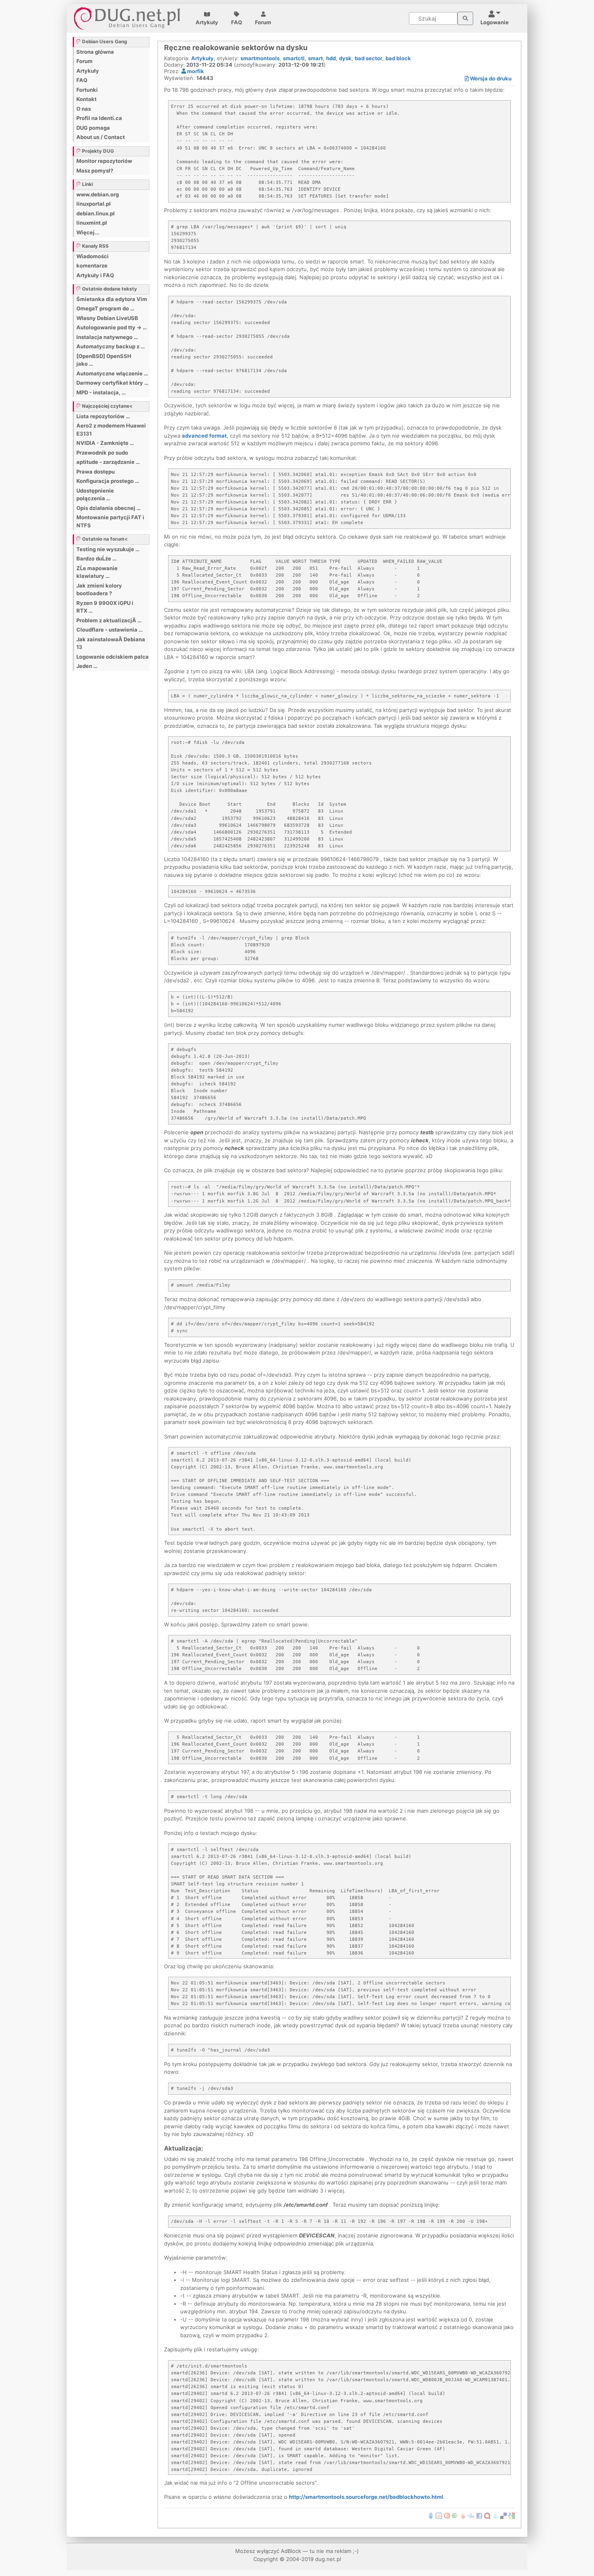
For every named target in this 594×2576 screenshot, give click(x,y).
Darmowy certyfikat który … (112, 383)
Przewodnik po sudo (102, 453)
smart (315, 58)
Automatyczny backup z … (111, 346)
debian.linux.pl (96, 213)
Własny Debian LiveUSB (107, 318)
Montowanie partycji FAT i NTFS (110, 521)
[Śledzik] (471, 2515)
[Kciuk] (463, 2515)
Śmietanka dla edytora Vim (112, 299)
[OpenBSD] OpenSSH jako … (104, 360)
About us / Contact (101, 137)
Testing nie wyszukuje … (108, 549)
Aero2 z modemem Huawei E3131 (111, 430)
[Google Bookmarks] (512, 2515)
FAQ (237, 22)
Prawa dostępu (96, 472)
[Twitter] (495, 2515)
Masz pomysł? (95, 171)
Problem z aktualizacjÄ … (109, 620)
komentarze (92, 265)
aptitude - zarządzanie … (108, 462)
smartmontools (260, 58)
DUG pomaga (93, 128)
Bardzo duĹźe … (96, 558)
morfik (195, 71)
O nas (84, 109)
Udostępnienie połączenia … (95, 495)
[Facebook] (479, 2515)
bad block (398, 58)
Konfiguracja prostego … (108, 481)
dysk (345, 58)
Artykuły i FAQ (95, 275)
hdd (331, 58)
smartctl (294, 58)
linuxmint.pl (92, 223)
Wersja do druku (490, 78)
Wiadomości (93, 256)
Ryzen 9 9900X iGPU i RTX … (105, 607)
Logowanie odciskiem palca (113, 657)
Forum (263, 22)
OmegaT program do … (105, 308)
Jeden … (87, 666)
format (218, 436)
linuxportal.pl (94, 204)
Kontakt (86, 99)
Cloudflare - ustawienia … (110, 630)
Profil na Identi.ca (99, 118)
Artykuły (207, 22)
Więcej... (88, 232)
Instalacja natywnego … (107, 337)
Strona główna (95, 52)
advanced (195, 436)
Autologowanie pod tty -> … (112, 327)
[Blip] (447, 2515)
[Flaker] (455, 2515)
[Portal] (465, 19)
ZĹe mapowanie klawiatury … (97, 572)
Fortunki (87, 90)
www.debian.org (98, 194)
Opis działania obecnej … (108, 508)
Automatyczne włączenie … (112, 373)
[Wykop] (439, 2515)
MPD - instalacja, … (101, 392)
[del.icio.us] (503, 2515)
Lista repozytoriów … (103, 416)
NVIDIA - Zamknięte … (105, 443)
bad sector (369, 58)
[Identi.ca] (487, 2515)
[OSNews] (431, 2515)
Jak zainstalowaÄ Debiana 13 (111, 643)
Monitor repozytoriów (104, 161)
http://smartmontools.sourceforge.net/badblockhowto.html (366, 2497)
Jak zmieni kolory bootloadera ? (99, 590)
